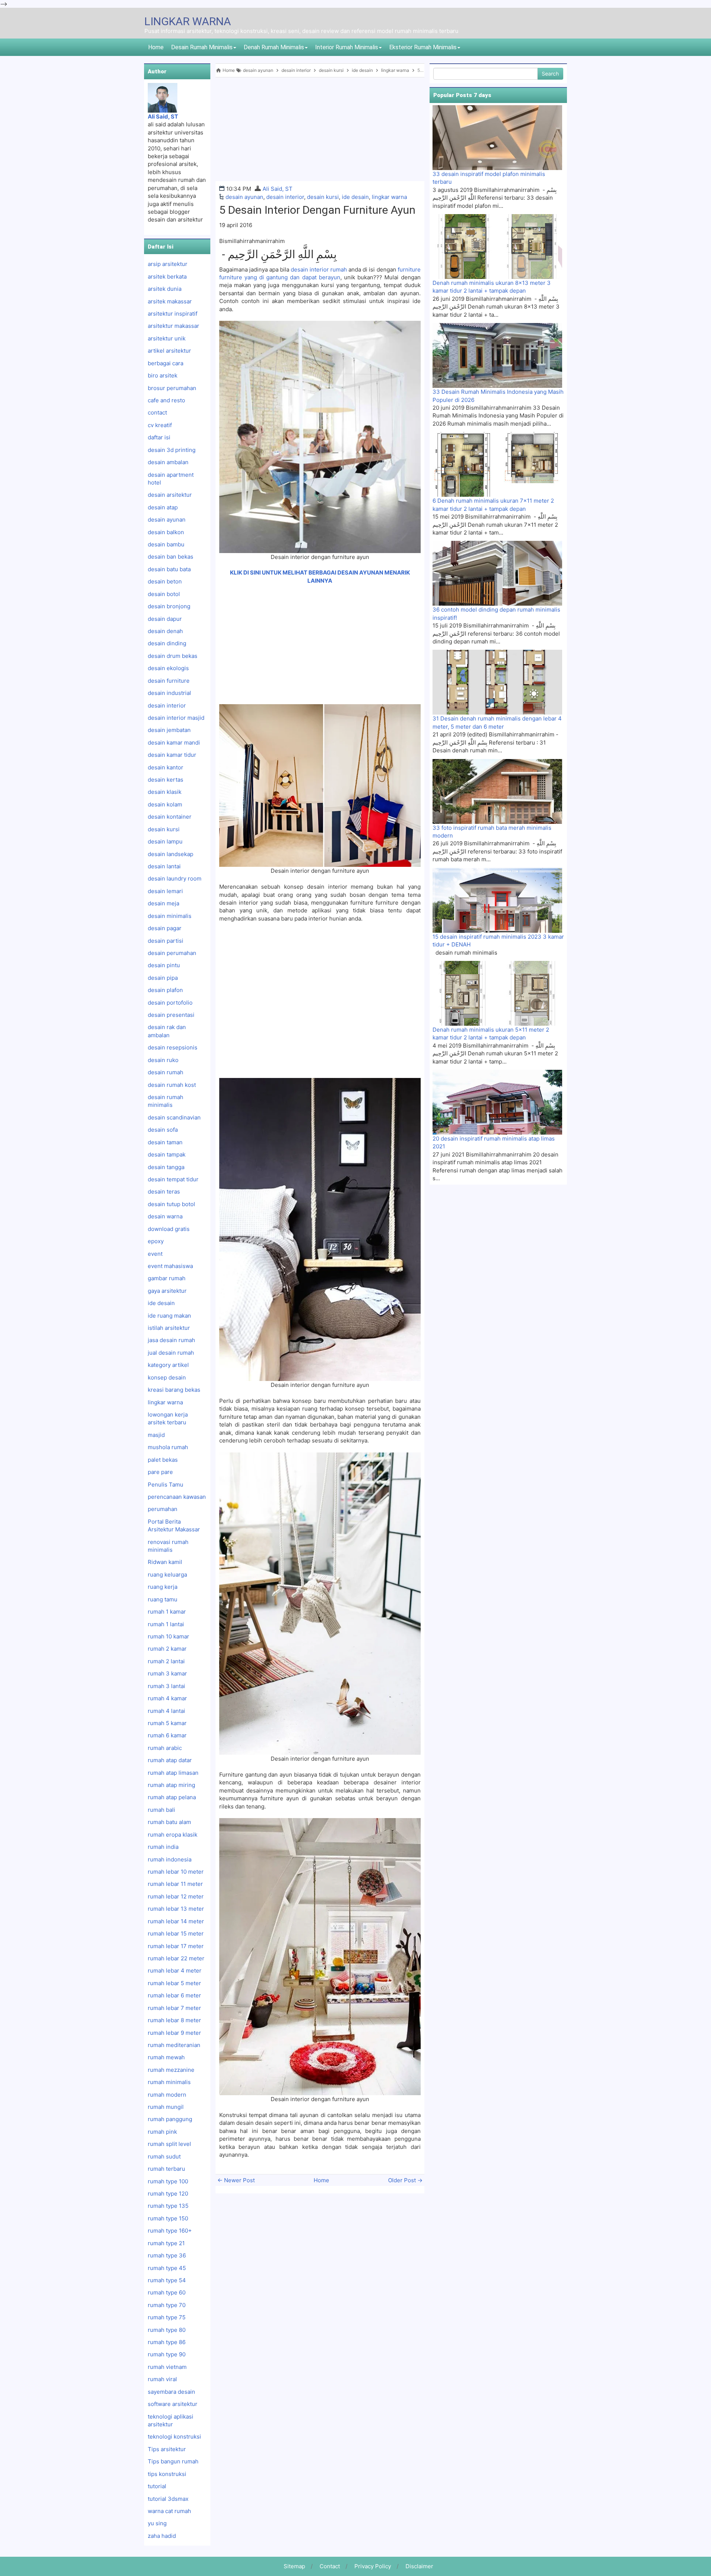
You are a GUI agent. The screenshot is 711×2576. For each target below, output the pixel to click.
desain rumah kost (172, 1085)
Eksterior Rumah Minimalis (423, 47)
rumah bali (161, 1810)
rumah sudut (164, 2156)
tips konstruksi (167, 2474)
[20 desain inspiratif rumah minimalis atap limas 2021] (497, 1102)
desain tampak (167, 1154)
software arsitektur (173, 2404)
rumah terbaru (166, 2169)
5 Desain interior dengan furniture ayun (317, 210)
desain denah (165, 631)
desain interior (285, 197)
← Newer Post (236, 2180)
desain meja (163, 903)
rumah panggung (170, 2119)
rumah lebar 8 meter (174, 2020)
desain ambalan (168, 462)
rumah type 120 (168, 2194)
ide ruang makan (169, 1316)
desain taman (165, 1142)
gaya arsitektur (167, 1291)
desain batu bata (169, 569)
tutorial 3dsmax (168, 2499)
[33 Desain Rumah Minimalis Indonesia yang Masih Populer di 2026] (497, 355)
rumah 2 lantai (166, 1661)
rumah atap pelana (172, 1797)
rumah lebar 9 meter (174, 2033)
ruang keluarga (167, 1575)
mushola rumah (168, 1447)
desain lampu (165, 841)
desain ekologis (168, 668)
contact (157, 412)
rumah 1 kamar (167, 1612)
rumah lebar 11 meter (175, 1884)
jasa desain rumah (171, 1340)
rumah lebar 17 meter (176, 1946)
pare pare (160, 1472)
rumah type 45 (167, 2268)
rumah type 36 (167, 2255)
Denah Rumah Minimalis (274, 47)
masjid (156, 1435)
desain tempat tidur (173, 1179)
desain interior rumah (318, 269)
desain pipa (163, 978)
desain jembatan (169, 730)
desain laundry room (175, 878)
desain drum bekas (173, 656)
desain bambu (166, 544)
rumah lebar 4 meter (175, 1971)
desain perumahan (172, 953)
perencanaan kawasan (177, 1497)
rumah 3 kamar (167, 1673)
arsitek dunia (165, 289)
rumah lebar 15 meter (176, 1933)
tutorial (157, 2486)
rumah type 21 (166, 2243)
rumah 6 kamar (167, 1735)
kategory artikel (168, 1365)
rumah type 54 (167, 2280)
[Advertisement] (320, 129)
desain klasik (165, 792)
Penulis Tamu (166, 1485)
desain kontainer (170, 817)
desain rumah (166, 1072)
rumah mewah (166, 2057)
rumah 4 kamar (167, 1698)
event (155, 1254)
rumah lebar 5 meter (174, 1983)
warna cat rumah (169, 2511)
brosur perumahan (172, 388)
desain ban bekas (171, 557)
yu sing (157, 2523)
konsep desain (167, 1377)
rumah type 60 (167, 2292)
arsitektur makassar (173, 326)
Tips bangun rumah (173, 2461)
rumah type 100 (168, 2181)
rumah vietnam (167, 2367)
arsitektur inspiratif (173, 314)
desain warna (165, 1216)
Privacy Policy (373, 2566)
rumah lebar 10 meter (176, 1872)
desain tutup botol (171, 1204)
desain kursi (323, 197)
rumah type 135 (168, 2206)
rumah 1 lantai (166, 1624)
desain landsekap (171, 854)
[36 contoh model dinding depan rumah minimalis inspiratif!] (497, 573)
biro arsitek (163, 375)
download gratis (169, 1229)
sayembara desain (171, 2392)
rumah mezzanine (171, 2070)
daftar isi (159, 437)
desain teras (164, 1192)
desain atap (163, 507)
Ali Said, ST (278, 189)
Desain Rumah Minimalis (202, 47)
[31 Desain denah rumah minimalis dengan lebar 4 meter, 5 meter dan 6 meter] (497, 682)
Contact (330, 2566)
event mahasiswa (170, 1266)
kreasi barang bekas (174, 1390)
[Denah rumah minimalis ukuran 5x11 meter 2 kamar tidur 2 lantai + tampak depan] (497, 993)
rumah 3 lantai (166, 1686)
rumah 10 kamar (168, 1636)
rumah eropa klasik (173, 1835)
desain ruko (163, 1060)
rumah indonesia (170, 1859)
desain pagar (165, 928)
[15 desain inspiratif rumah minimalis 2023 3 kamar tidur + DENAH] (497, 900)
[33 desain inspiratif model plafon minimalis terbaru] (497, 137)
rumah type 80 (167, 2330)
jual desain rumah (171, 1353)
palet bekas (163, 1460)
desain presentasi (171, 1015)
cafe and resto (166, 400)
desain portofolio (170, 1003)
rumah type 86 (167, 2342)
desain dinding (167, 643)
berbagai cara (166, 363)
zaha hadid (162, 2536)
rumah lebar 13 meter (176, 1909)
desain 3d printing (172, 450)
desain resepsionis (173, 1047)
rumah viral (162, 2379)
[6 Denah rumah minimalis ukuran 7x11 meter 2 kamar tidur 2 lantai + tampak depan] (497, 464)
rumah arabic (165, 1748)
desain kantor (166, 767)
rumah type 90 (167, 2354)
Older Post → (405, 2180)
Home (156, 47)
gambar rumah (167, 1278)
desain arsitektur (170, 495)
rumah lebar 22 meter (176, 1958)
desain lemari (165, 891)
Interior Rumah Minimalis (347, 47)
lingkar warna (389, 197)
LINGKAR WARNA (188, 21)
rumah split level (169, 2144)
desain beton (165, 581)
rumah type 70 (167, 2305)
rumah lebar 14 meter (176, 1921)
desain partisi (166, 941)
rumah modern (167, 2095)
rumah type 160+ (170, 2231)
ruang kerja (163, 1587)
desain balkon (166, 532)
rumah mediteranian (174, 2045)
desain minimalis (170, 916)
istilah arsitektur (169, 1328)
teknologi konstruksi (174, 2437)
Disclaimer (419, 2566)
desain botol (164, 594)
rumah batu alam (169, 1822)
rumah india (163, 1847)
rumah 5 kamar (167, 1723)
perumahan (163, 1509)
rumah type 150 (168, 2218)
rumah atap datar (170, 1760)
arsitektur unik (167, 338)
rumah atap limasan (173, 1773)
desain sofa (163, 1130)
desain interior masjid (176, 718)
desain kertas (166, 780)
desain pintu (164, 965)
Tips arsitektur (167, 2449)
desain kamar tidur (172, 755)
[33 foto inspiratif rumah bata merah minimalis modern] (497, 791)
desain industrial (169, 693)
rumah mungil (166, 2107)
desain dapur (165, 619)
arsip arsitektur (168, 264)
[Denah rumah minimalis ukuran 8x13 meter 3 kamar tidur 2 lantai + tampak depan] (497, 246)
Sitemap (294, 2566)
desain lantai (164, 866)
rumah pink (162, 2132)
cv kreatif (160, 425)
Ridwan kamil (165, 1562)
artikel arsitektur (169, 351)
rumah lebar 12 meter (176, 1896)
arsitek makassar (170, 301)
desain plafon (165, 990)
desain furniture (169, 681)
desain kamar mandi (174, 743)
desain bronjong (169, 606)
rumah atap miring (171, 1785)
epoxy (156, 1241)
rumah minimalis (169, 2082)
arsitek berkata (167, 277)
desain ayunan (244, 197)
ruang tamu (163, 1599)
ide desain (355, 197)
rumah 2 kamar (167, 1649)
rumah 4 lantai (166, 1711)
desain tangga (166, 1167)
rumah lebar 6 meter (174, 1995)
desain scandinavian (174, 1117)
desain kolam (165, 804)
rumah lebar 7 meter (174, 2008)
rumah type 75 (167, 2317)
